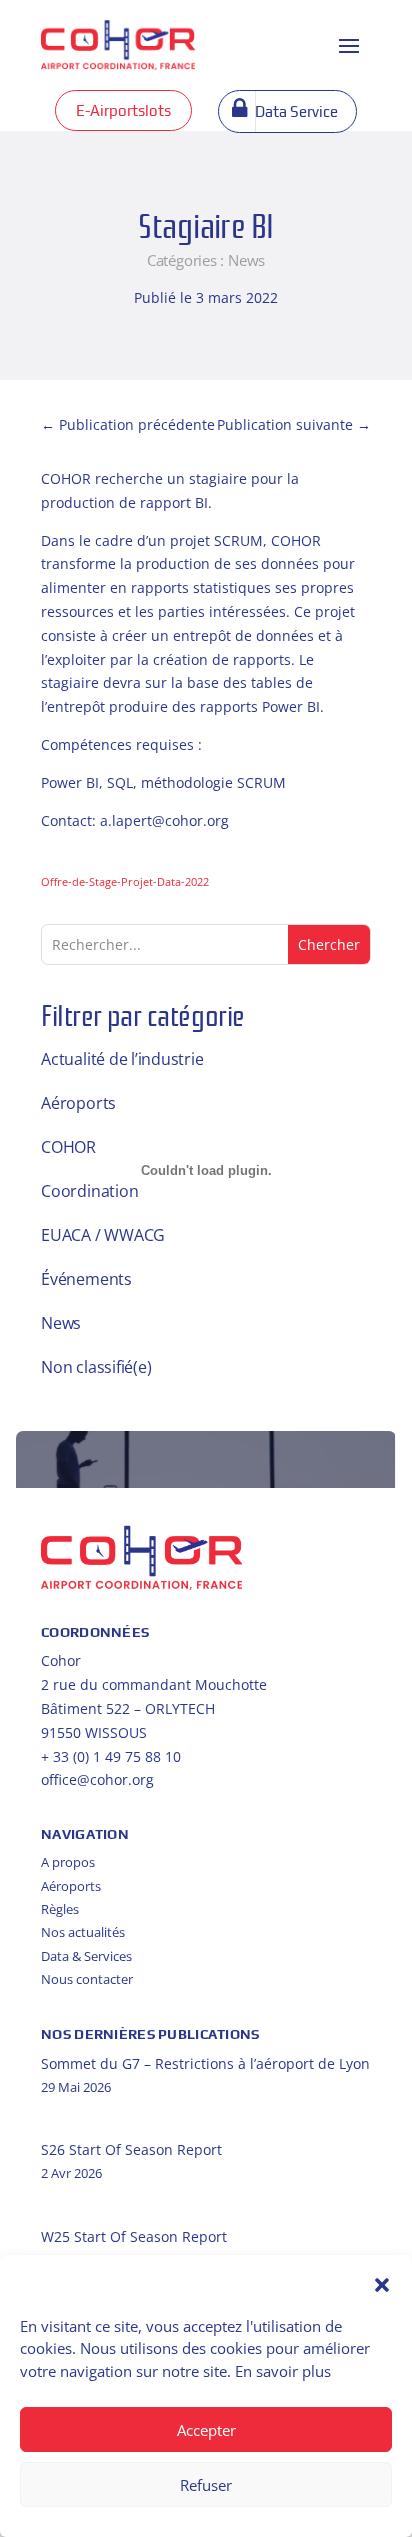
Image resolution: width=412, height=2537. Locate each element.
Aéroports (78, 1103)
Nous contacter (87, 1979)
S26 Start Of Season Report (131, 2149)
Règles (60, 1909)
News (246, 260)
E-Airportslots (123, 110)
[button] (382, 2285)
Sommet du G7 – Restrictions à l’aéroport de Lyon (205, 2063)
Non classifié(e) (96, 1367)
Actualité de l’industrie (122, 1059)
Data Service (296, 111)
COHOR (68, 1147)
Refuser (206, 2485)
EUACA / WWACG (103, 1235)
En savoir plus (283, 2371)
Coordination (89, 1191)
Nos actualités (83, 1932)
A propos (68, 1862)
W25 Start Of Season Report (134, 2236)
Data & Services (86, 1956)
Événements (86, 1279)
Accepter (206, 2430)
